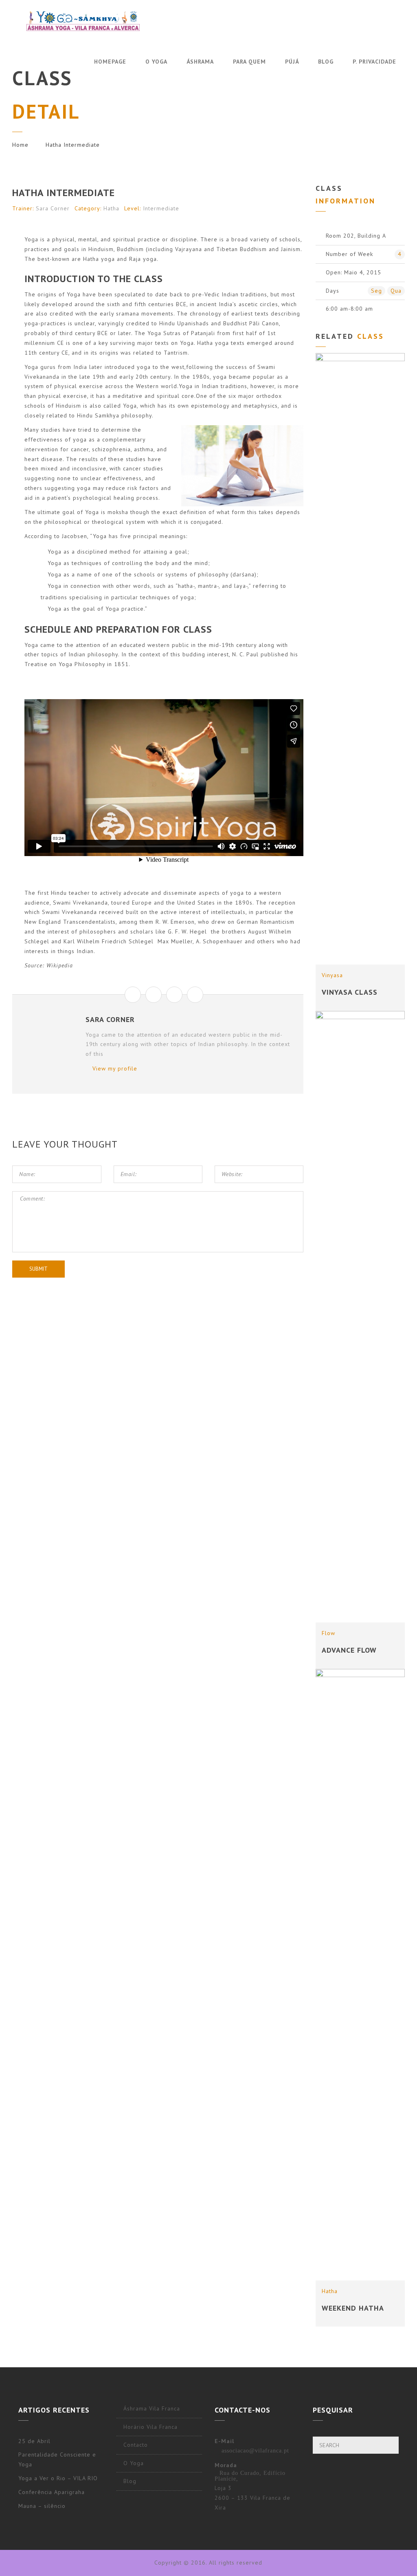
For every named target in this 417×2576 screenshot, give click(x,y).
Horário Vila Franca (150, 2427)
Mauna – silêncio (42, 2506)
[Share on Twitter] (154, 995)
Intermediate (161, 208)
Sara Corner (53, 208)
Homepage (110, 62)
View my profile (114, 1068)
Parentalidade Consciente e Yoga (57, 2459)
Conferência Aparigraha (52, 2492)
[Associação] (83, 21)
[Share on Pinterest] (195, 995)
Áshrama (200, 62)
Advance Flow (349, 1650)
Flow (328, 1633)
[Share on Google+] (174, 995)
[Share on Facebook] (133, 995)
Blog (326, 62)
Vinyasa (332, 975)
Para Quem (249, 62)
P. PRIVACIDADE (374, 62)
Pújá (292, 62)
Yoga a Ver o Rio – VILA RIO (58, 2478)
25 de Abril (34, 2441)
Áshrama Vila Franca (152, 2408)
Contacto (136, 2445)
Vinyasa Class (350, 992)
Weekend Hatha (353, 2308)
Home (20, 145)
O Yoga (156, 62)
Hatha (111, 208)
